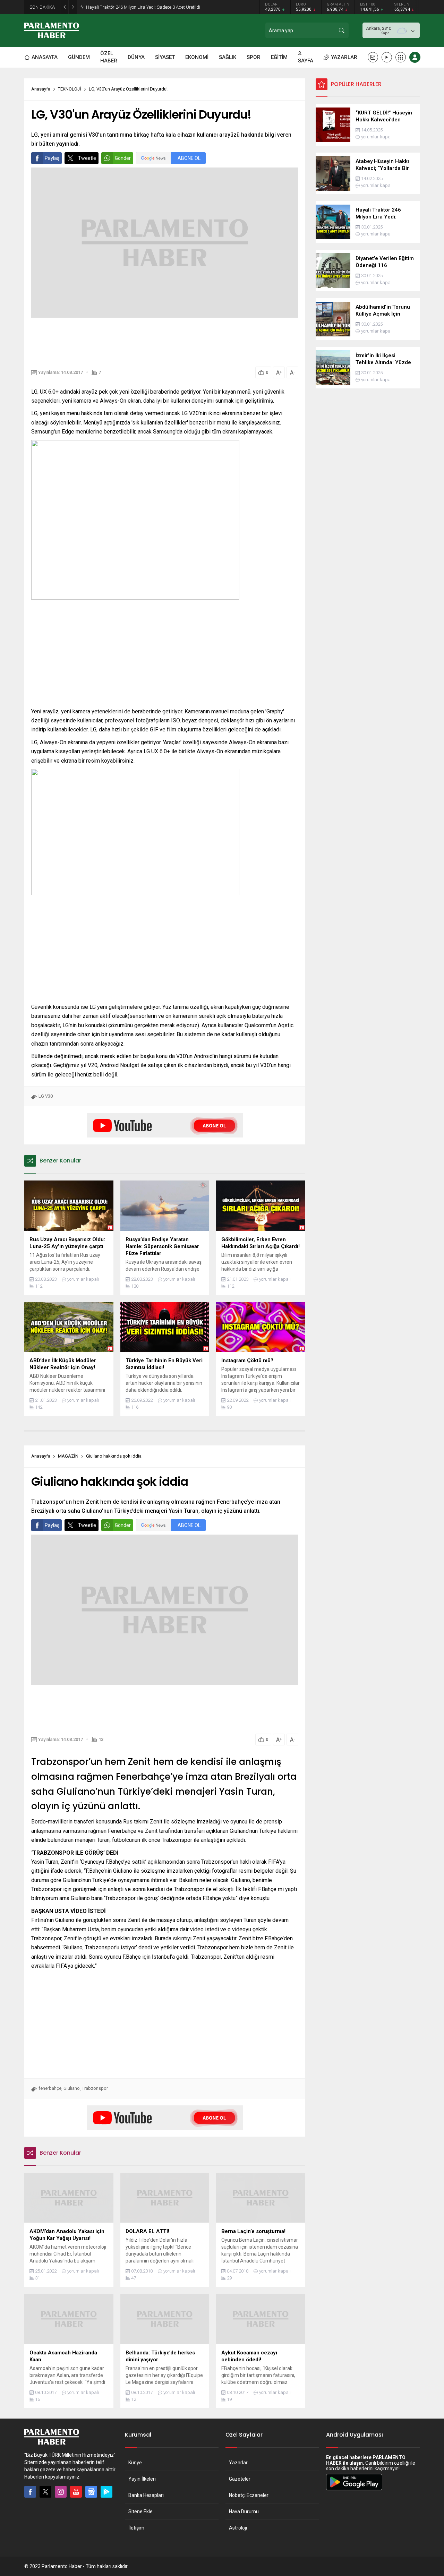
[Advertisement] (165, 340)
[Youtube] (76, 2492)
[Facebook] (30, 2492)
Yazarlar (238, 2463)
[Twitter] (45, 2492)
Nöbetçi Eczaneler (249, 2495)
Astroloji (238, 2528)
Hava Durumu (244, 2511)
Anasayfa (41, 89)
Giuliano (72, 2088)
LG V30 (46, 1096)
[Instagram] (61, 2492)
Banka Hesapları (146, 2495)
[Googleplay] (106, 2492)
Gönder (123, 158)
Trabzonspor (95, 2088)
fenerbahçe (50, 2088)
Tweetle (87, 158)
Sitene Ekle (140, 2511)
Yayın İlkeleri (142, 2479)
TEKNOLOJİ (70, 89)
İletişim (136, 2528)
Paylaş (52, 158)
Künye (135, 2463)
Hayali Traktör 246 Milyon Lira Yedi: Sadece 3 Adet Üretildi (143, 7)
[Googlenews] (91, 2492)
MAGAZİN (68, 1456)
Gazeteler (240, 2479)
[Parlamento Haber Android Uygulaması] (354, 2490)
